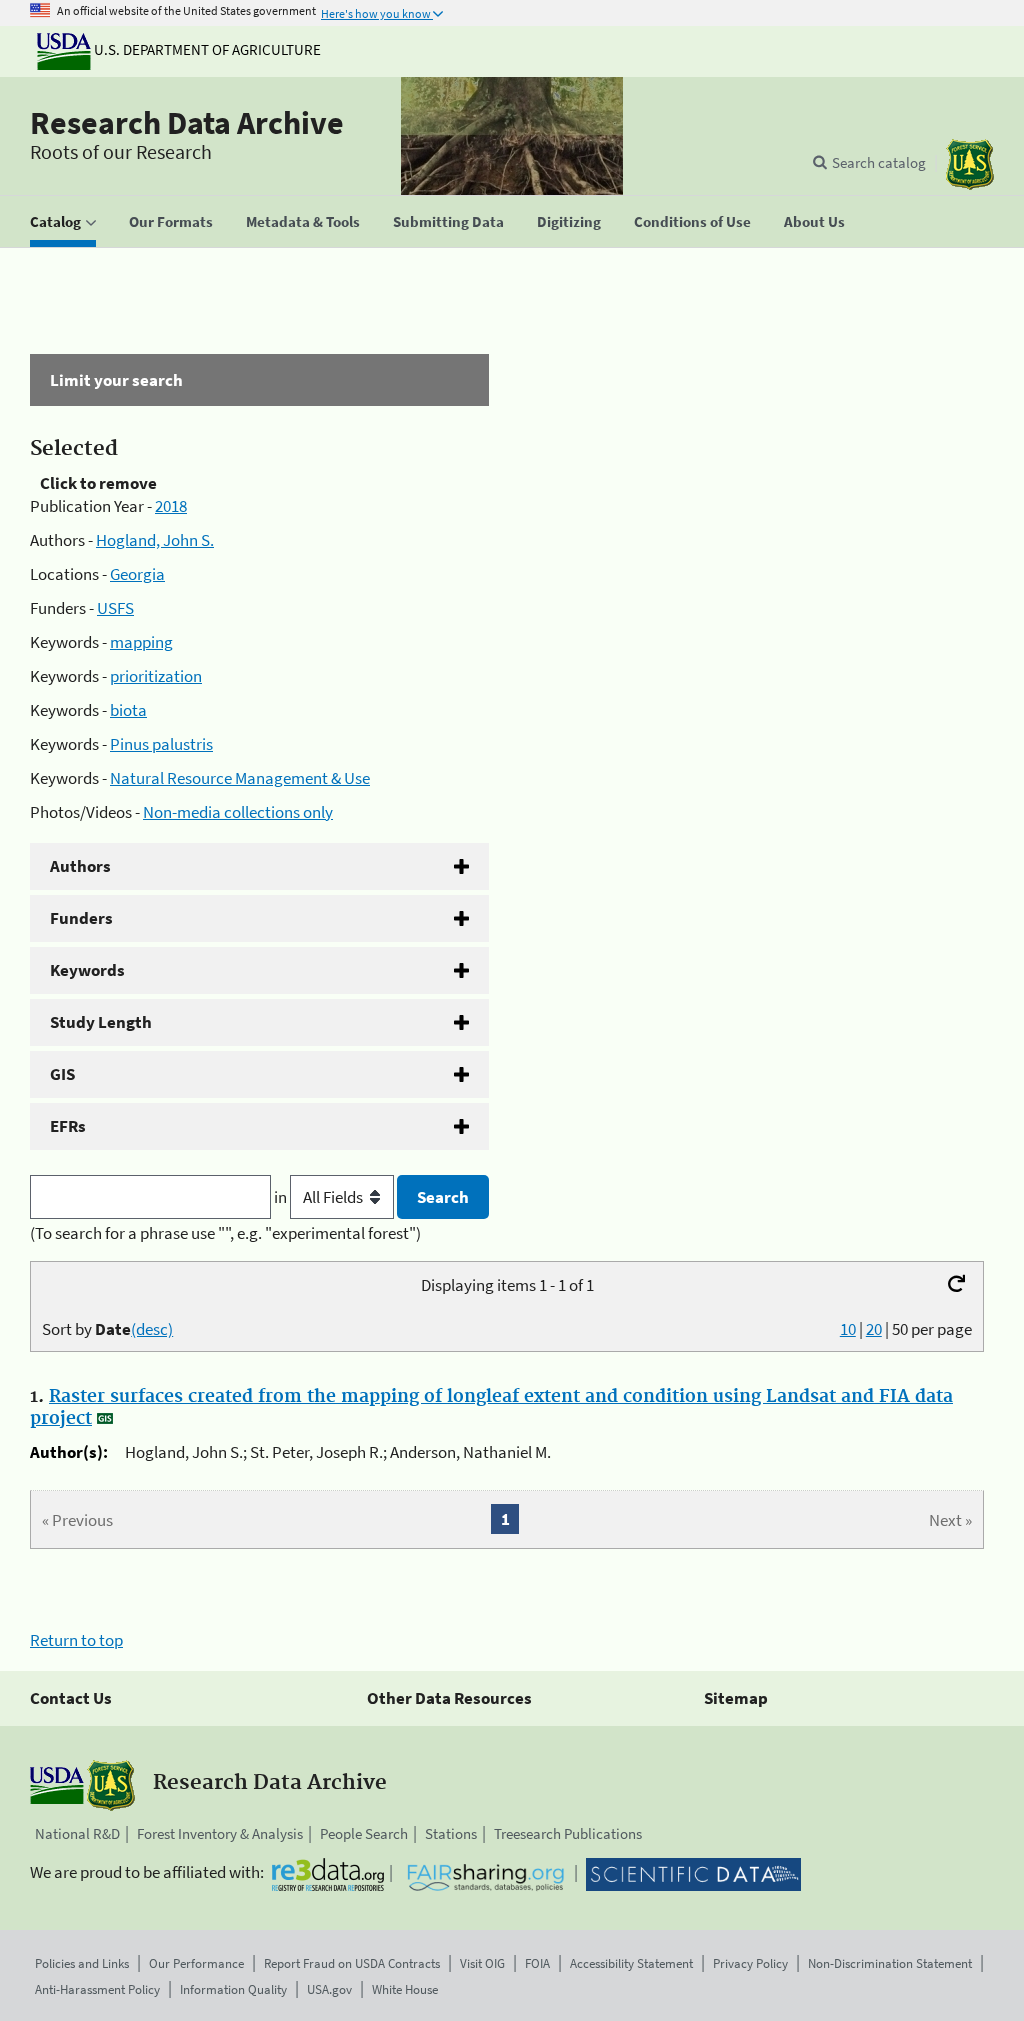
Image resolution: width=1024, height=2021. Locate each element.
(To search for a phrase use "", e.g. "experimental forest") (225, 1233)
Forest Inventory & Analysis (220, 1833)
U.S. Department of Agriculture (206, 49)
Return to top (76, 1640)
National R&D (77, 1833)
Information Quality (233, 1989)
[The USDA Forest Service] (970, 164)
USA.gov (329, 1989)
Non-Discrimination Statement (890, 1963)
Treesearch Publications (568, 1833)
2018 (171, 506)
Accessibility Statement (631, 1963)
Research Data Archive (187, 123)
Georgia (137, 574)
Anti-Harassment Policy (97, 1989)
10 (848, 1329)
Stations (451, 1833)
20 (874, 1329)
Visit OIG (482, 1963)
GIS (62, 1074)
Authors (80, 866)
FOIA (537, 1963)
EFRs (68, 1126)
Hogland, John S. (155, 540)
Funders (81, 918)
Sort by (107, 1329)
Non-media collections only (238, 812)
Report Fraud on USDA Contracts (352, 1963)
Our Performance (196, 1963)
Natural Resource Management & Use (240, 778)
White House (405, 1989)
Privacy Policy (750, 1963)
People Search (364, 1833)
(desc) (152, 1329)
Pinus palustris (161, 744)
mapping (141, 642)
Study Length (101, 1022)
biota (128, 710)
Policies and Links (82, 1963)
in (282, 1197)
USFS (115, 608)
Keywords (87, 970)
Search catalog (879, 162)
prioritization (156, 676)
